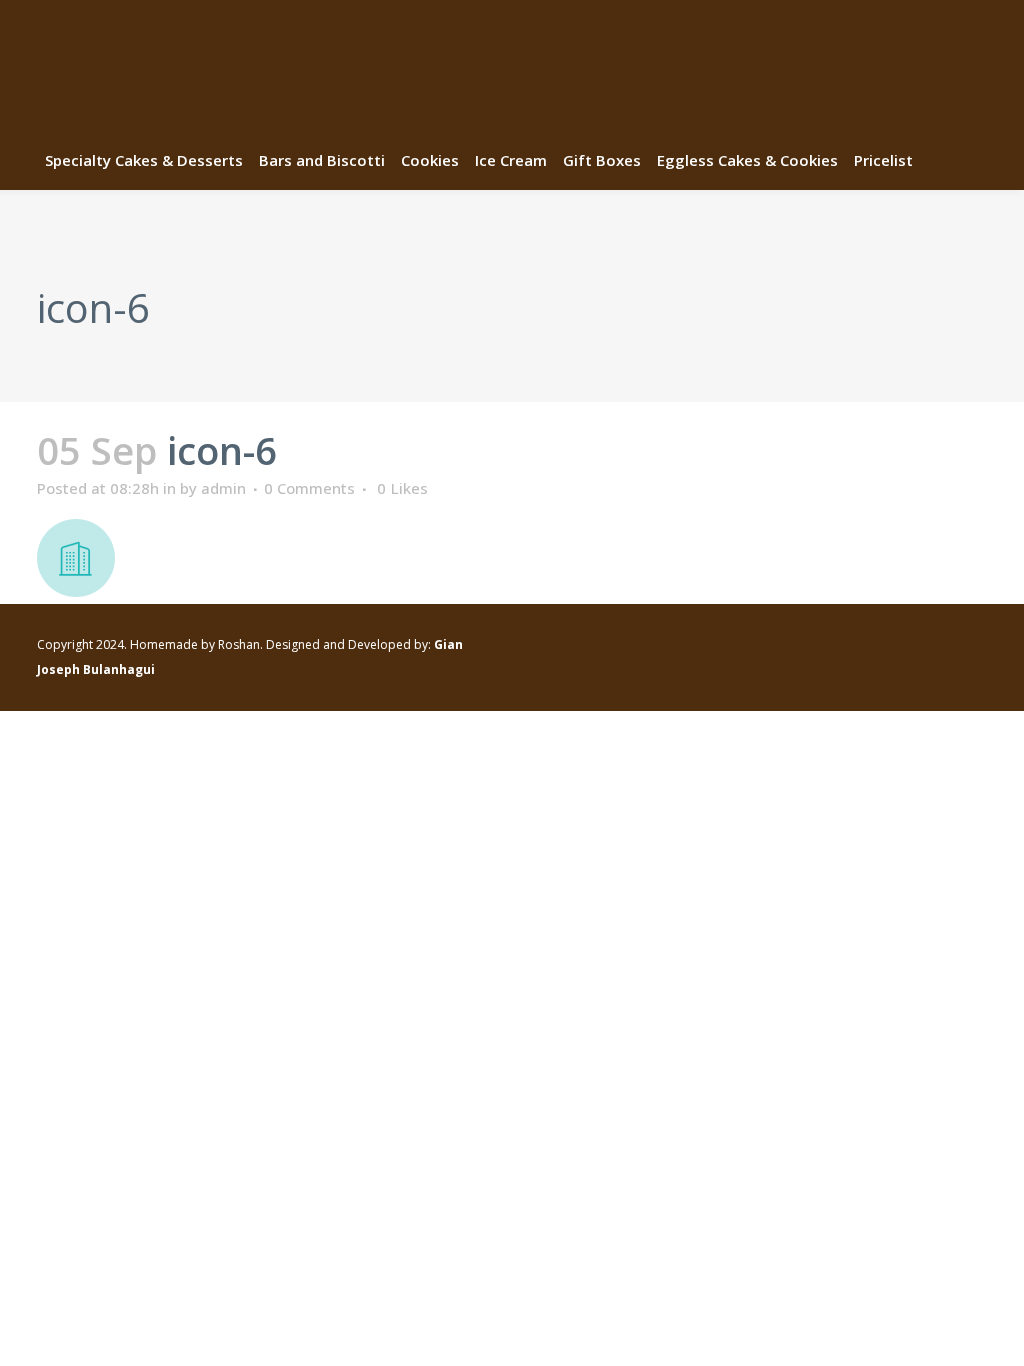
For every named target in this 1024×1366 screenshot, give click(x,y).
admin (223, 488)
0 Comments (309, 488)
